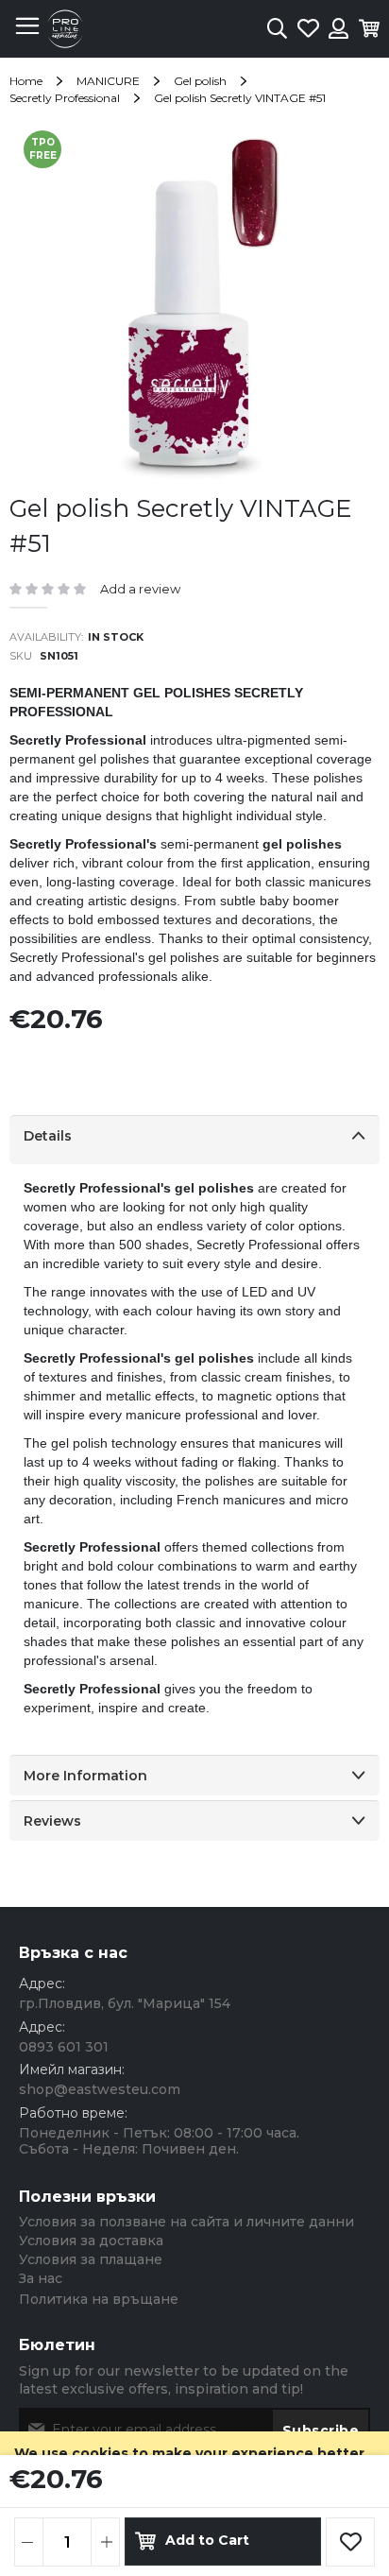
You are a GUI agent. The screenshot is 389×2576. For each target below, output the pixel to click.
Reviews (52, 1821)
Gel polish (200, 81)
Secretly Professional (65, 98)
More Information (85, 1776)
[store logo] (65, 29)
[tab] (194, 1140)
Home (26, 81)
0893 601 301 (64, 2047)
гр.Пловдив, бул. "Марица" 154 (125, 2003)
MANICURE (108, 81)
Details (48, 1136)
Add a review (140, 589)
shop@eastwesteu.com (100, 2089)
